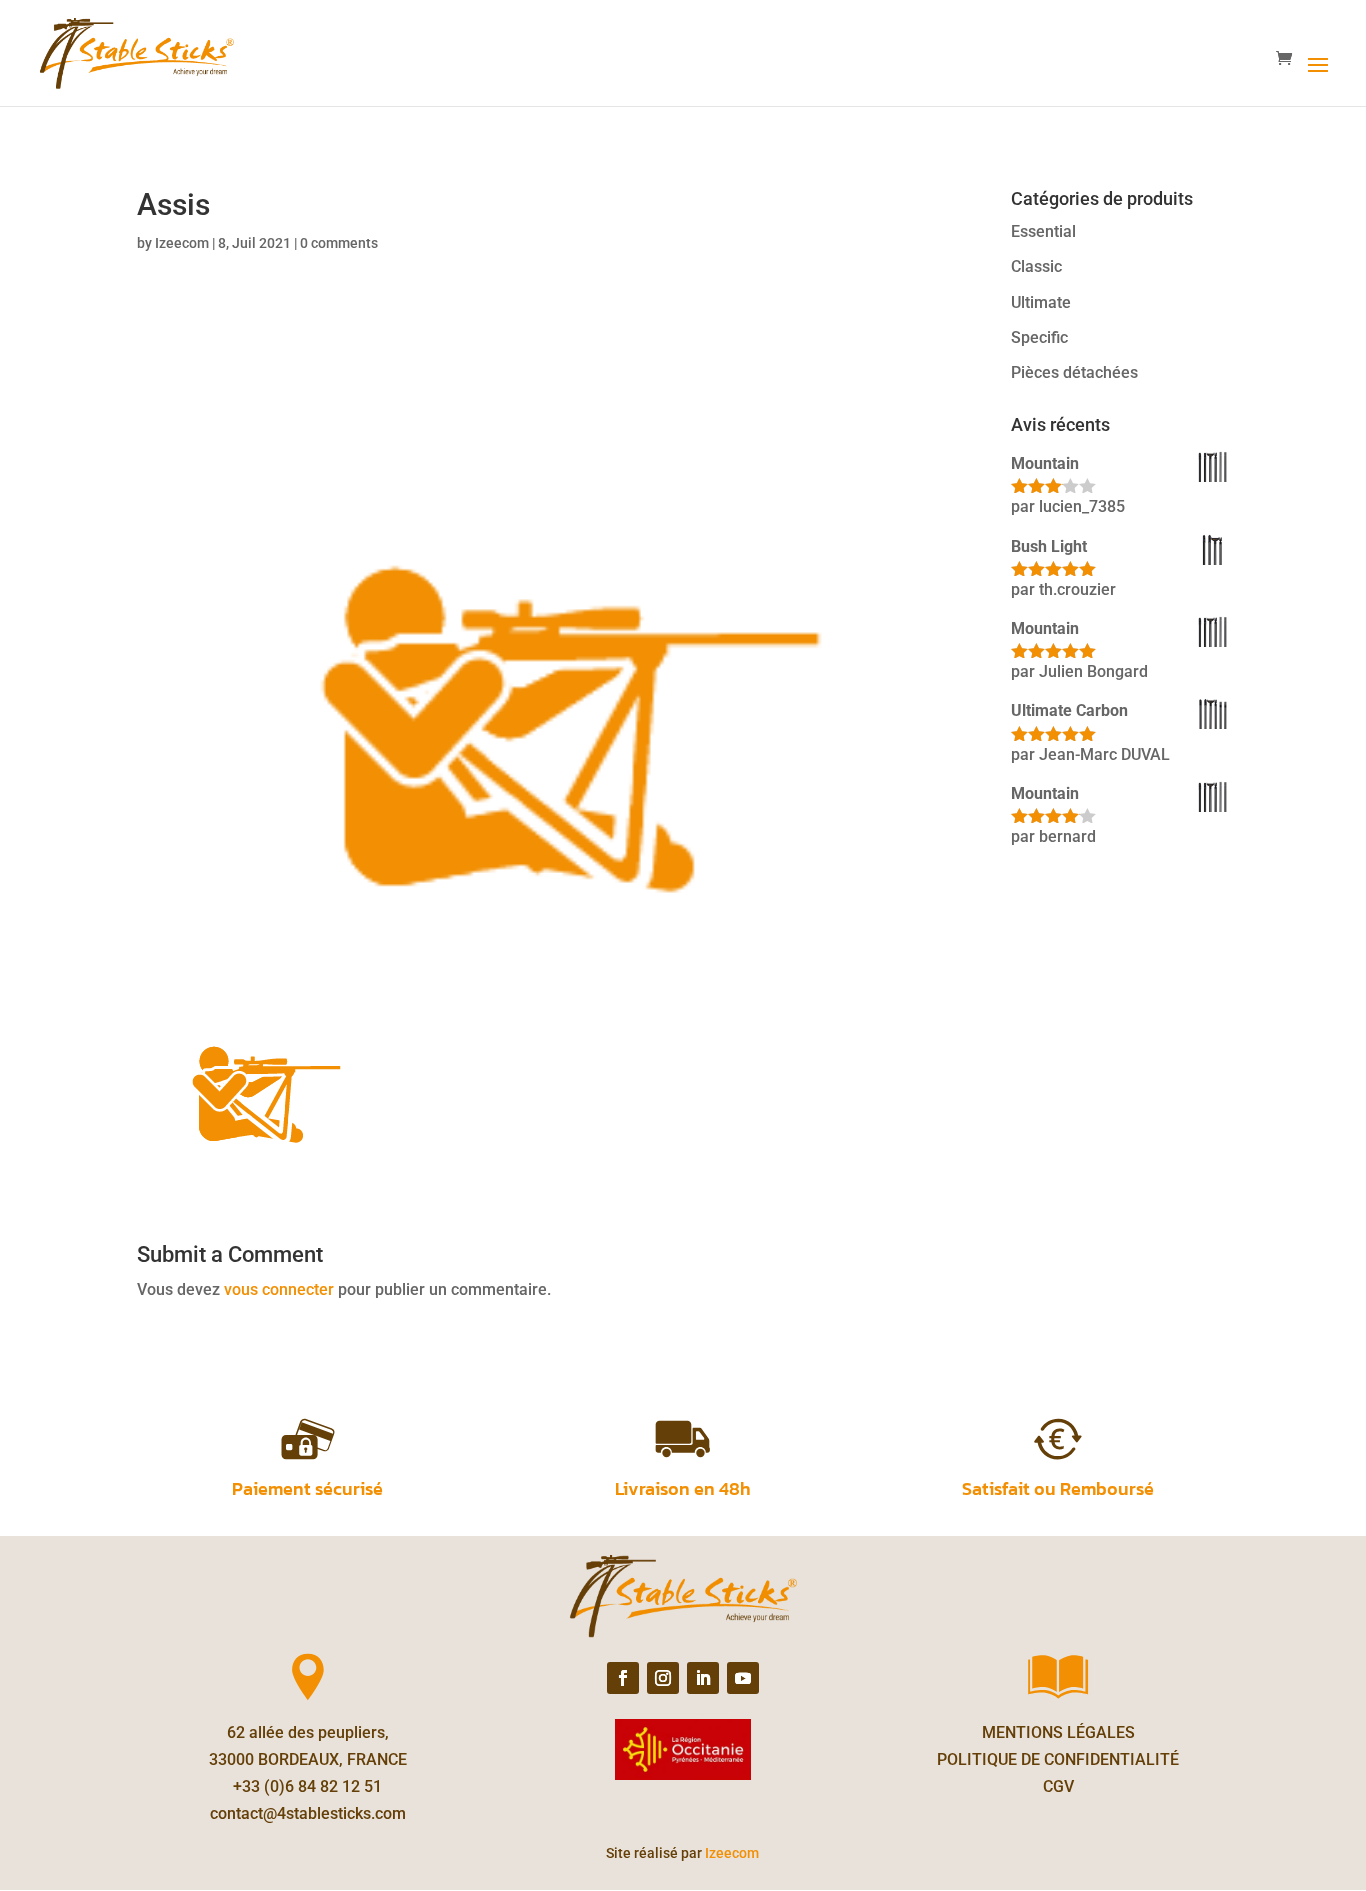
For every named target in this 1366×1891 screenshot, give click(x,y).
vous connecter (279, 1289)
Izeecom (182, 243)
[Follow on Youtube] (743, 1678)
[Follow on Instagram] (663, 1678)
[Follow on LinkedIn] (703, 1678)
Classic (1036, 266)
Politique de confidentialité (1058, 1759)
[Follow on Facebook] (623, 1678)
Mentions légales (1058, 1732)
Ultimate (1041, 302)
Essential (1043, 231)
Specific (1039, 337)
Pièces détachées (1074, 372)
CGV (1058, 1786)
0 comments (339, 243)
